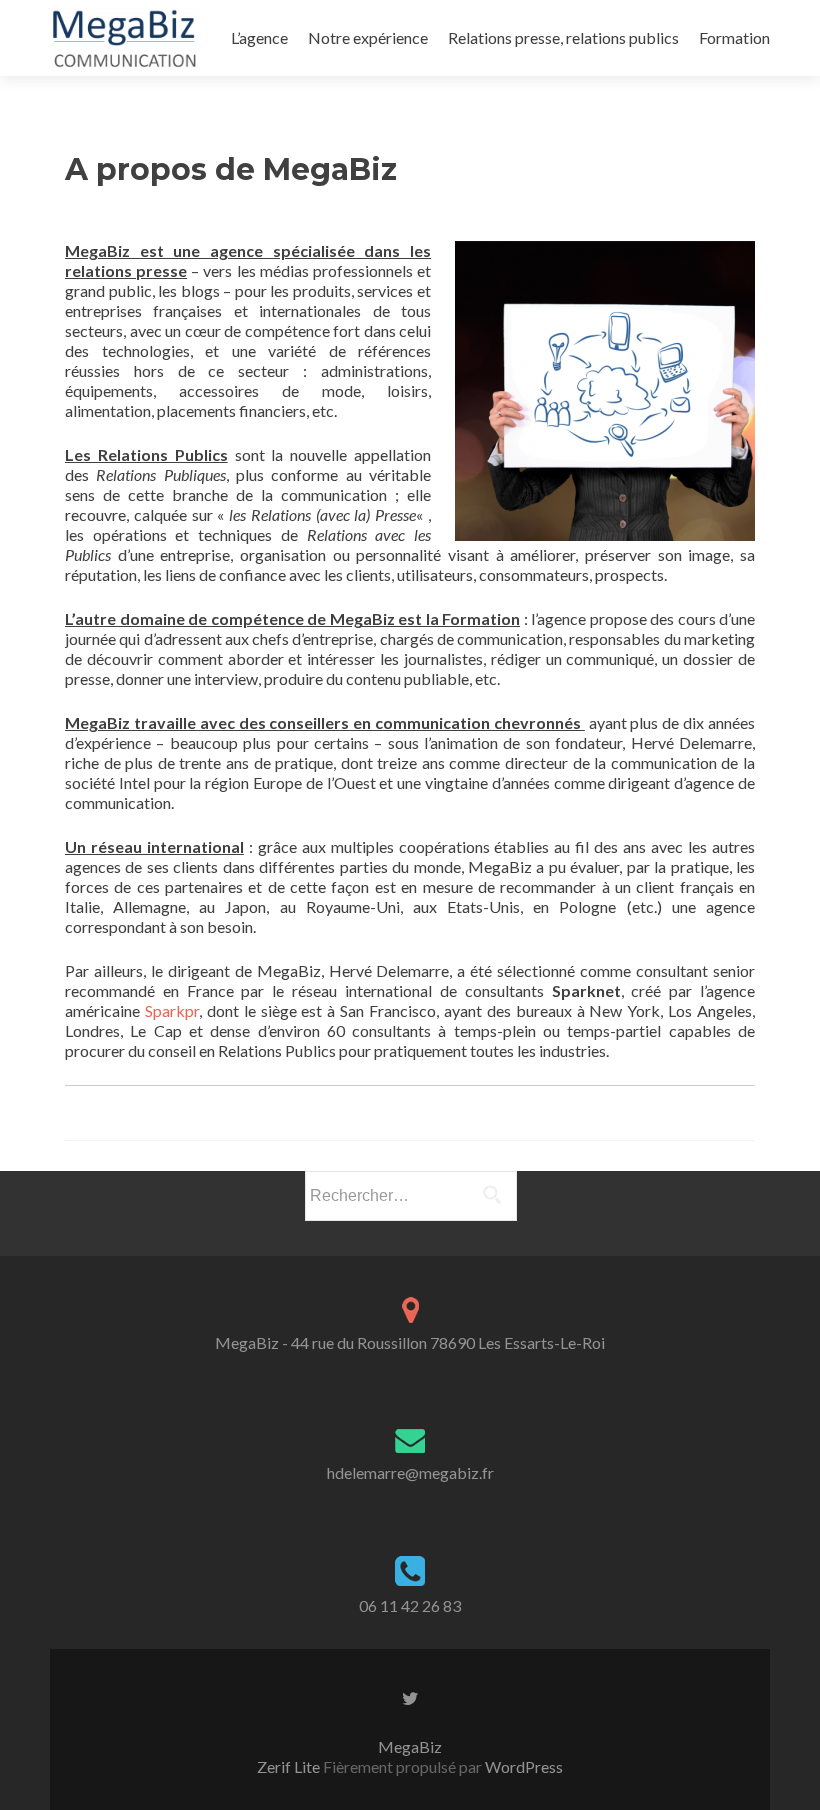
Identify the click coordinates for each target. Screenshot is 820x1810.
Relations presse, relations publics (563, 37)
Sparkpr (172, 1010)
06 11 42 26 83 (410, 1605)
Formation (734, 37)
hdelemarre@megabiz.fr (410, 1472)
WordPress (522, 1766)
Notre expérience (368, 37)
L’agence (259, 37)
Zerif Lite (290, 1766)
